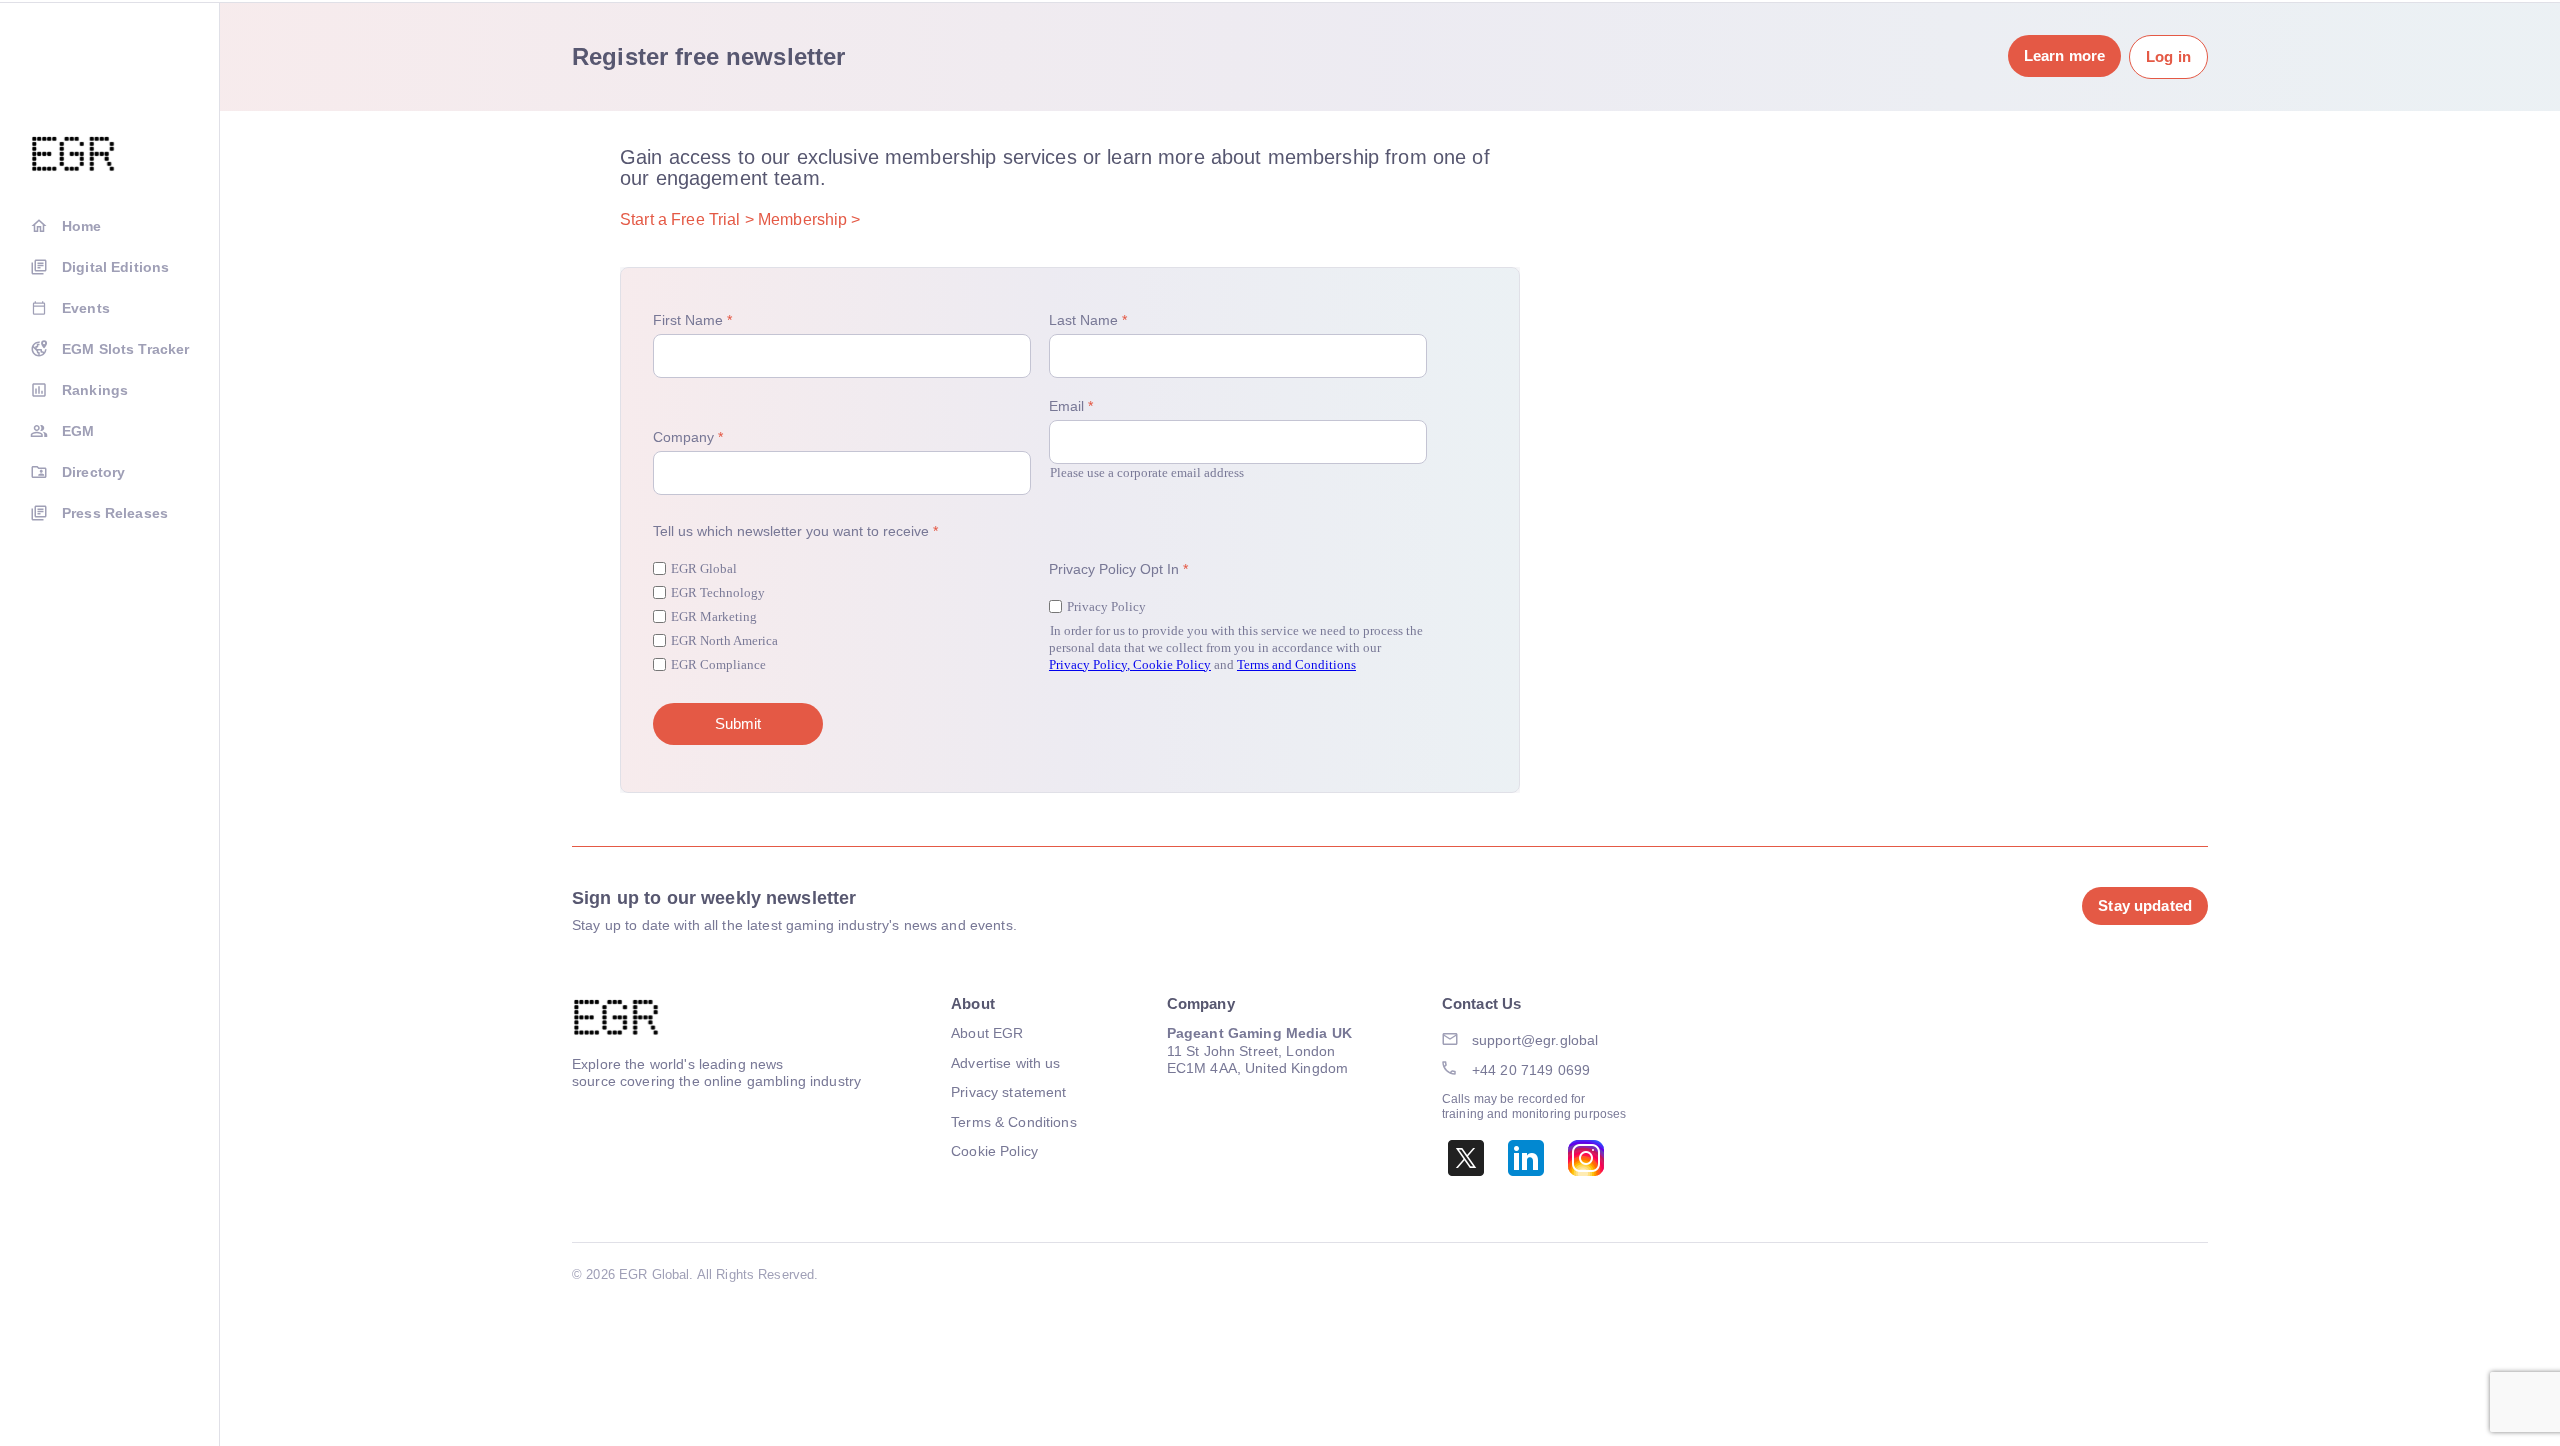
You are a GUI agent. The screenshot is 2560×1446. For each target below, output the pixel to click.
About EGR (987, 1033)
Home (82, 226)
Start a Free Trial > (687, 219)
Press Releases (115, 513)
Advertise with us (1005, 1063)
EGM (78, 431)
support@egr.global (1535, 1040)
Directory (93, 472)
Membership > (809, 219)
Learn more (2064, 55)
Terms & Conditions (1014, 1122)
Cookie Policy (994, 1151)
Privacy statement (1008, 1092)
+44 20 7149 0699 (1531, 1070)
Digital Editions (115, 267)
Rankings (95, 390)
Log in (2168, 56)
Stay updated (2145, 905)
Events (86, 308)
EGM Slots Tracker (125, 349)
